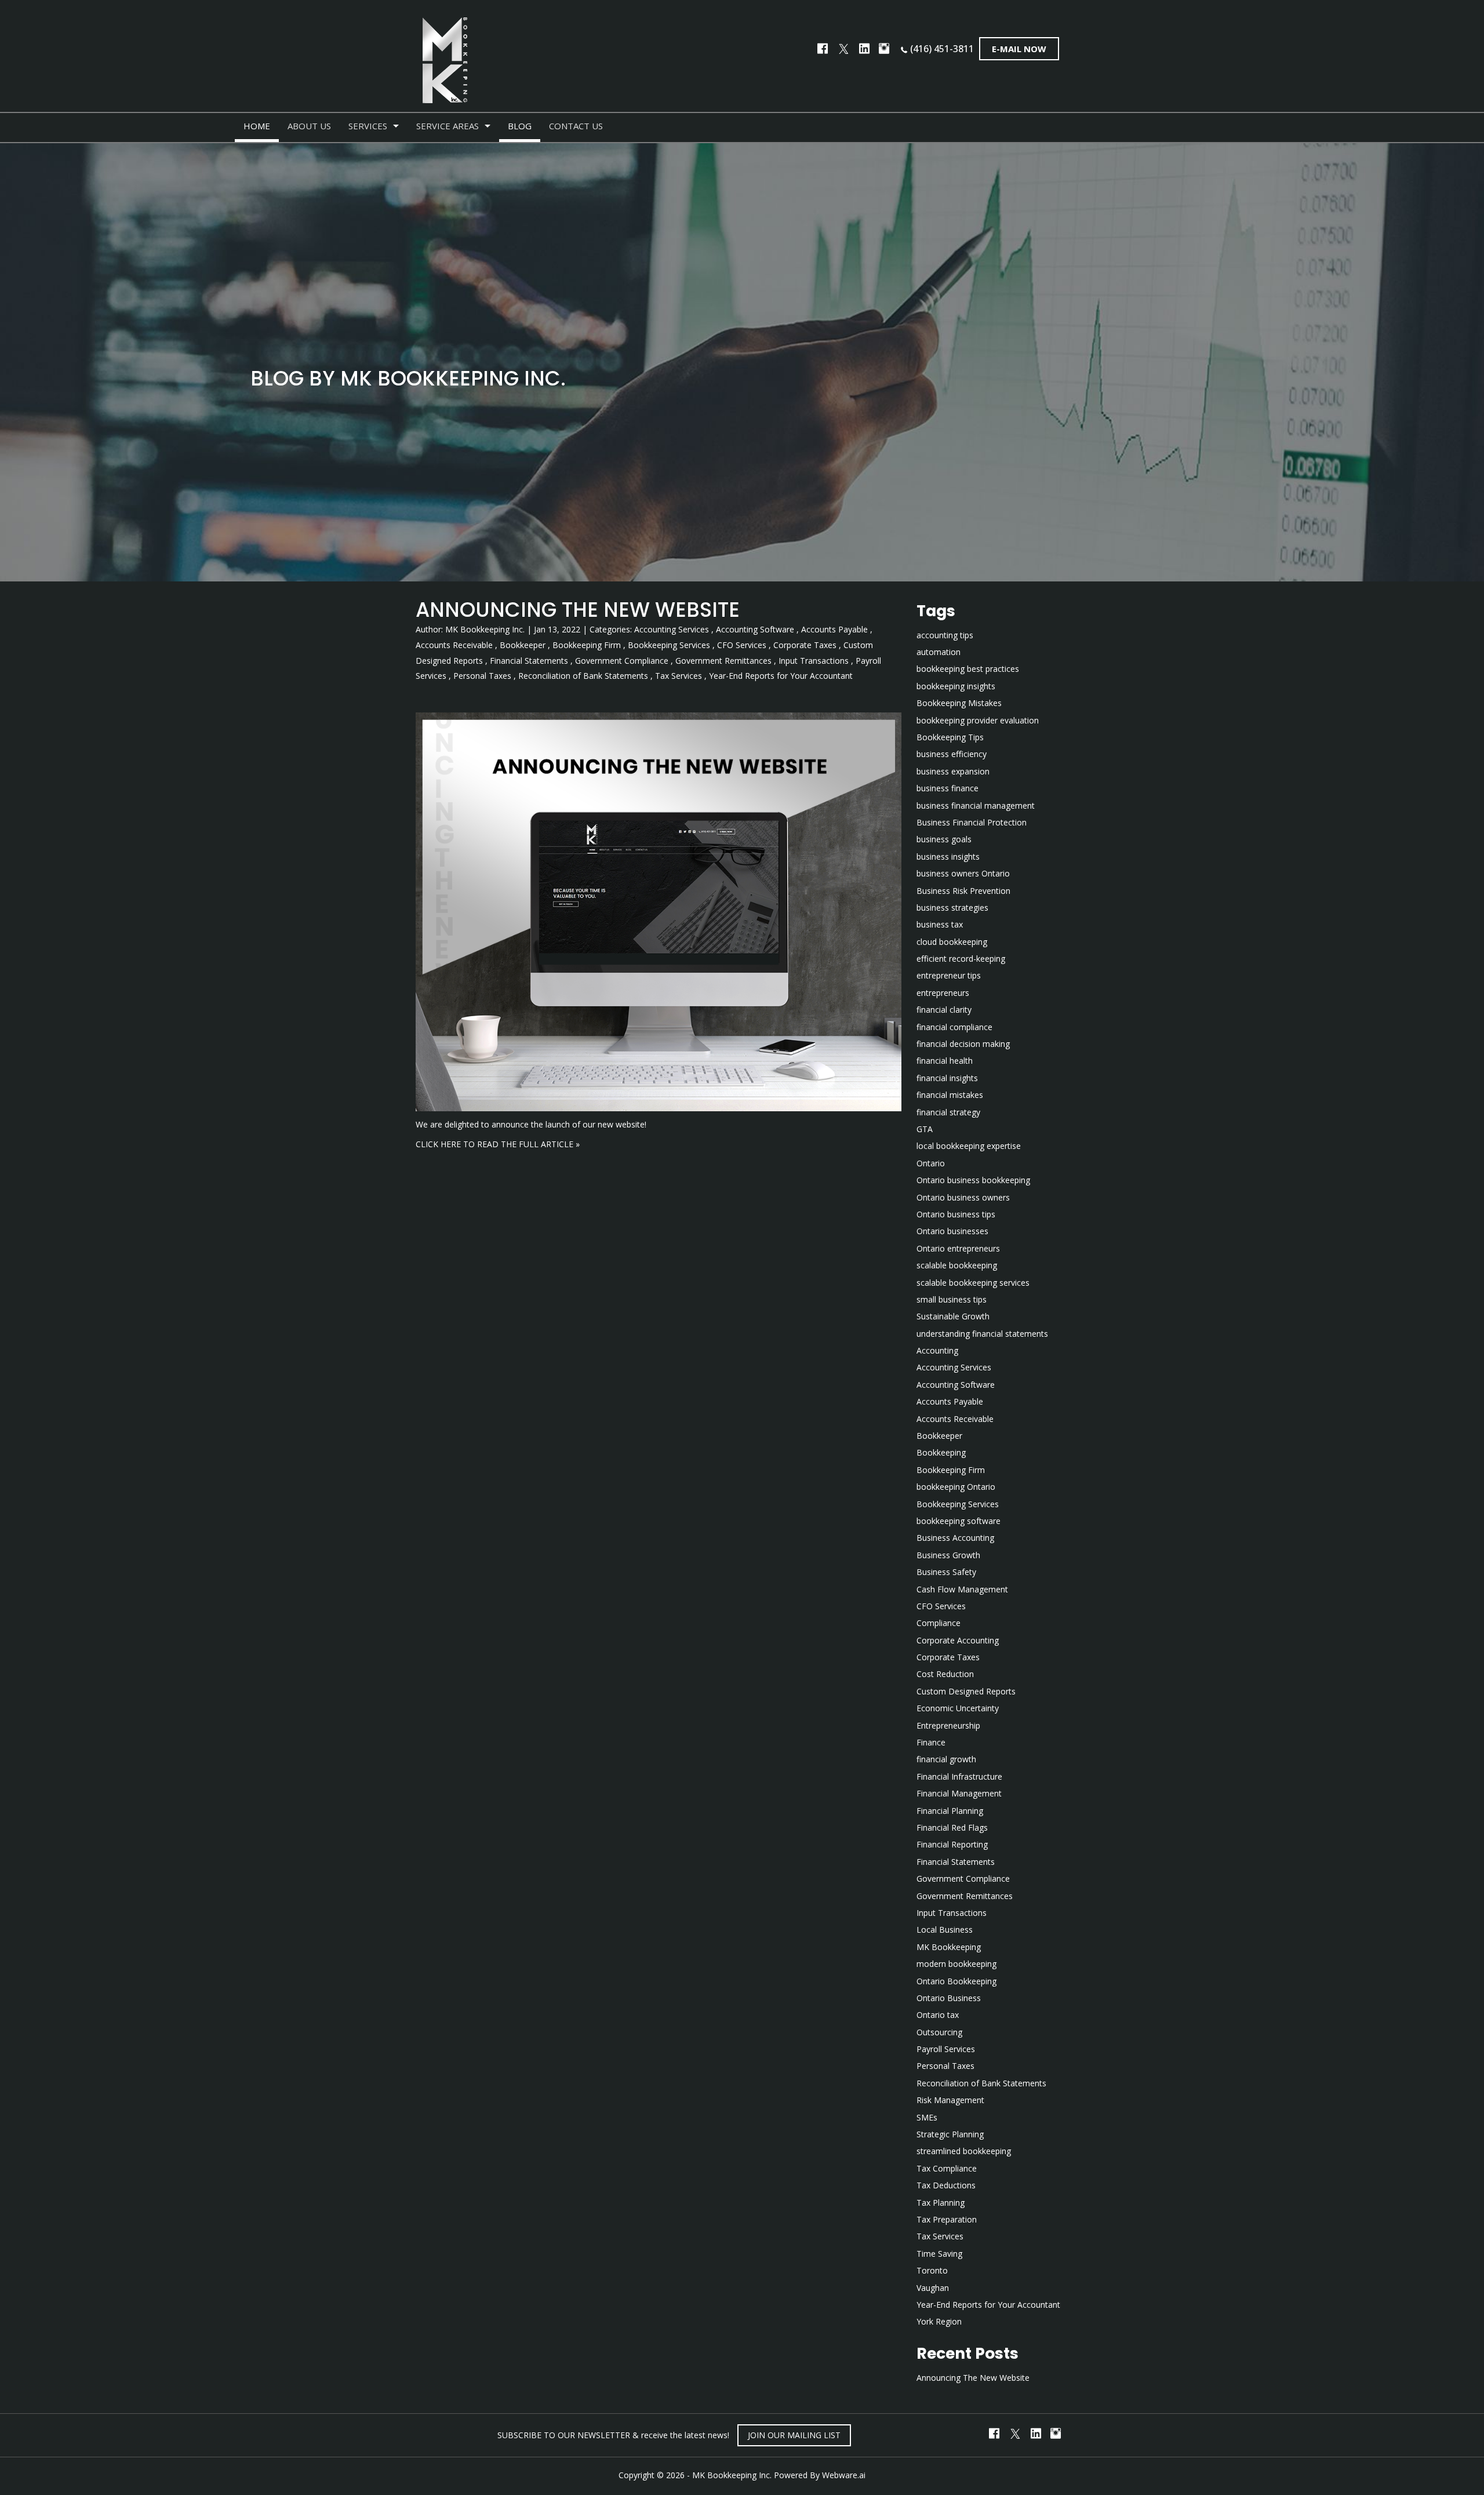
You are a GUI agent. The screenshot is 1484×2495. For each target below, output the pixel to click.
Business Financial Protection (972, 822)
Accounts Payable (834, 629)
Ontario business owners (963, 1197)
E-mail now (1019, 49)
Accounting (937, 1350)
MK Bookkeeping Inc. (732, 2475)
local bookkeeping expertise (969, 1146)
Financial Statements (529, 661)
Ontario (931, 1163)
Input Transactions (814, 661)
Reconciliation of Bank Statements (583, 676)
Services (368, 126)
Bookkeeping (941, 1452)
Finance (931, 1742)
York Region (939, 2321)
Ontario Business (949, 1998)
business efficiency (952, 754)
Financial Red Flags (952, 1827)
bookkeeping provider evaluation (978, 720)
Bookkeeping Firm (587, 645)
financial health (945, 1061)
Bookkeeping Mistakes (959, 703)
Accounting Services (672, 629)
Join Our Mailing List (794, 2435)
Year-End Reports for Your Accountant (781, 676)
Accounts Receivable (454, 645)
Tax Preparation (947, 2219)
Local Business (945, 1930)
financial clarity (944, 1010)
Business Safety (946, 1572)
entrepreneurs (943, 993)
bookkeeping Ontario (956, 1487)
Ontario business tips (956, 1214)
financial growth (946, 1759)
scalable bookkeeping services (973, 1283)
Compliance (939, 1623)
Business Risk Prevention (963, 891)
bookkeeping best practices (968, 669)
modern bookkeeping (956, 1964)
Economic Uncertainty (958, 1708)
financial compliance (954, 1027)
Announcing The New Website (578, 610)
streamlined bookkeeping (964, 2151)
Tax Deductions (946, 2185)
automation (939, 652)
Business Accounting (955, 1538)
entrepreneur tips (949, 975)
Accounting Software (755, 629)
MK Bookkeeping (949, 1947)
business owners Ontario (963, 873)
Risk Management (950, 2100)
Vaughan (933, 2288)
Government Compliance (622, 661)
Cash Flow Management (962, 1589)
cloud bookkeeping (952, 942)
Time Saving (939, 2254)
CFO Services (742, 645)
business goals (944, 839)
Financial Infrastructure (959, 1776)
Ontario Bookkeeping (956, 1981)
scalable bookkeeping (957, 1265)
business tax (940, 924)
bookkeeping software (959, 1521)
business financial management (976, 805)
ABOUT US (309, 126)
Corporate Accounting (958, 1640)
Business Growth (948, 1555)
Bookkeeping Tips (950, 737)
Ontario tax (938, 2015)
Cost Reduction (945, 1674)
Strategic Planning (950, 2134)
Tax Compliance (947, 2168)
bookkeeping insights (956, 686)
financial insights (947, 1078)
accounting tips (945, 635)
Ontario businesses (952, 1231)
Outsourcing (939, 2032)
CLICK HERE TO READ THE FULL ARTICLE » (498, 1144)
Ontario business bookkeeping (973, 1180)
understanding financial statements (982, 1334)
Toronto (932, 2270)
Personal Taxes (482, 676)
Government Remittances (723, 661)
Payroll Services (946, 2049)
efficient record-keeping (961, 959)
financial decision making (963, 1044)
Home (257, 126)
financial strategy (948, 1112)
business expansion (953, 771)
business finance (947, 788)
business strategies (952, 908)
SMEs (927, 2117)
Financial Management (959, 1793)
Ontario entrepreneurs (958, 1248)
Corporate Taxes (805, 645)
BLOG (520, 126)
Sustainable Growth (953, 1316)
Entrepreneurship (948, 1725)
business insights (948, 856)
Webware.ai (844, 2475)
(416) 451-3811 (942, 49)
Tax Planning (941, 2203)
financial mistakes (950, 1095)
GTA (925, 1129)
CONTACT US (576, 126)
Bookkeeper (523, 645)
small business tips (952, 1299)
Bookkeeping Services (669, 645)
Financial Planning (950, 1811)
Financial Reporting (952, 1844)
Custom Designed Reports (966, 1691)
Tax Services (679, 676)
